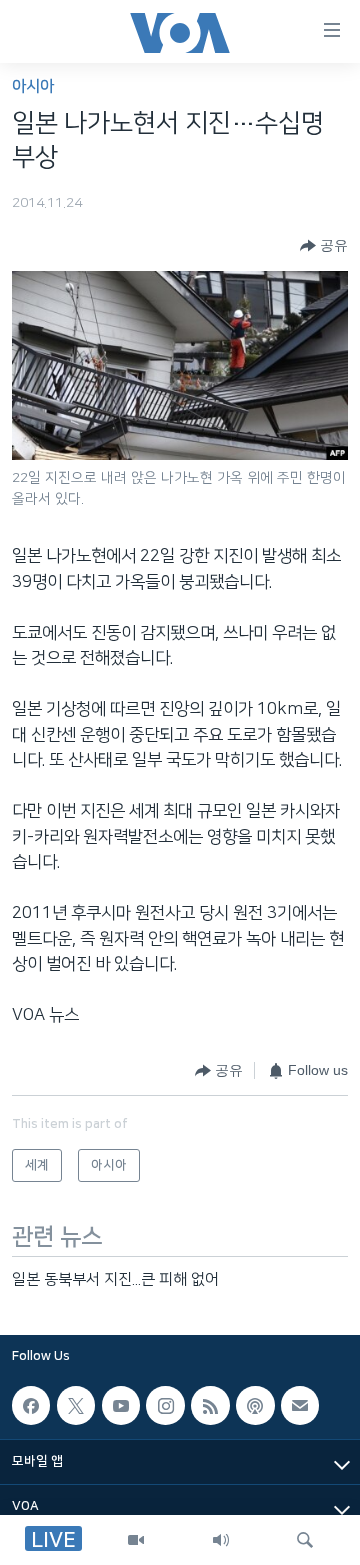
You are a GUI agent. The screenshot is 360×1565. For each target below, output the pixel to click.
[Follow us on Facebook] (31, 1405)
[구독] (300, 1405)
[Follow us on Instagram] (165, 1405)
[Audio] (221, 1540)
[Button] (324, 246)
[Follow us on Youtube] (121, 1405)
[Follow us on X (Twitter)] (76, 1405)
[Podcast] (255, 1405)
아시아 (33, 86)
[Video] (136, 1540)
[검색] (305, 1540)
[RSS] (210, 1405)
